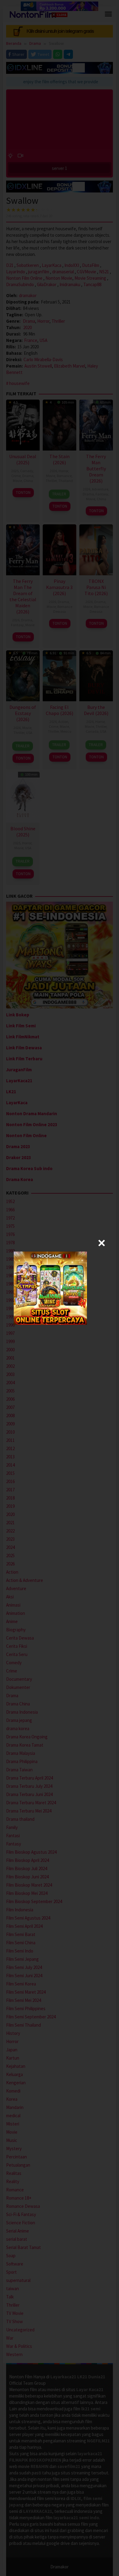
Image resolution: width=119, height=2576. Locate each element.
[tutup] (102, 1243)
